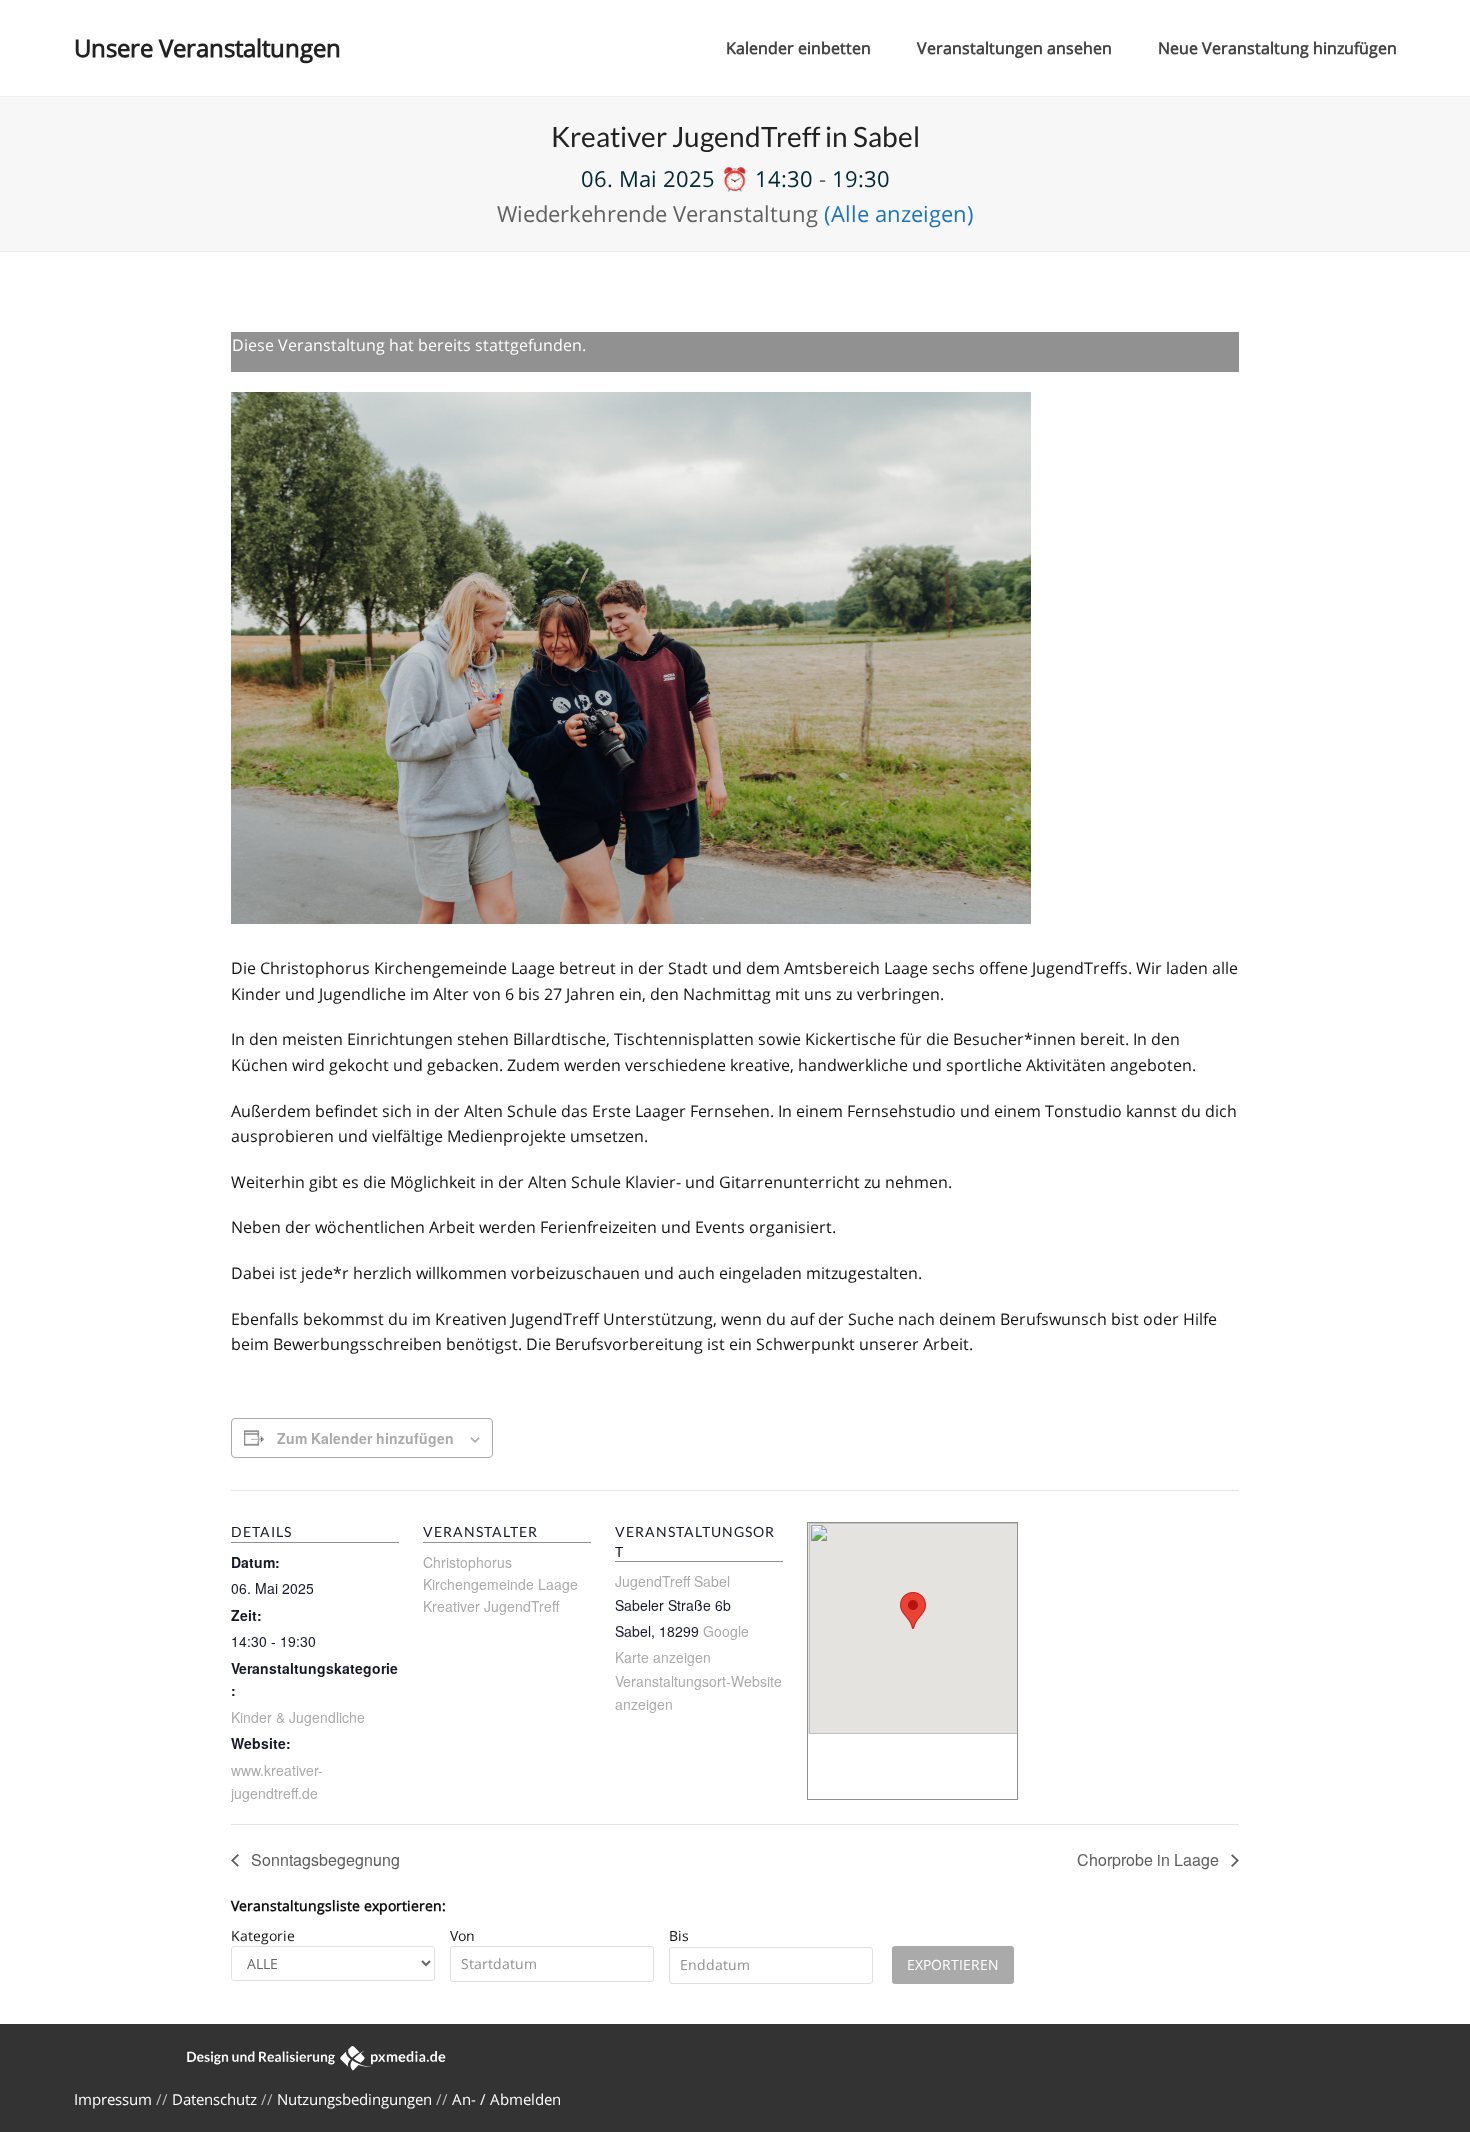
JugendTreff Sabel (672, 1581)
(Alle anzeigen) (899, 213)
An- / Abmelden (506, 2099)
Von (462, 1935)
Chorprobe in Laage (1150, 1859)
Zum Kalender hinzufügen (365, 1438)
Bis (679, 1935)
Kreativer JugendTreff (491, 1606)
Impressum (113, 2099)
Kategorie (263, 1935)
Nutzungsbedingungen (354, 2099)
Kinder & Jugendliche (298, 1717)
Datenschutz (214, 2099)
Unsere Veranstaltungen (207, 47)
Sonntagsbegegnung (323, 1859)
